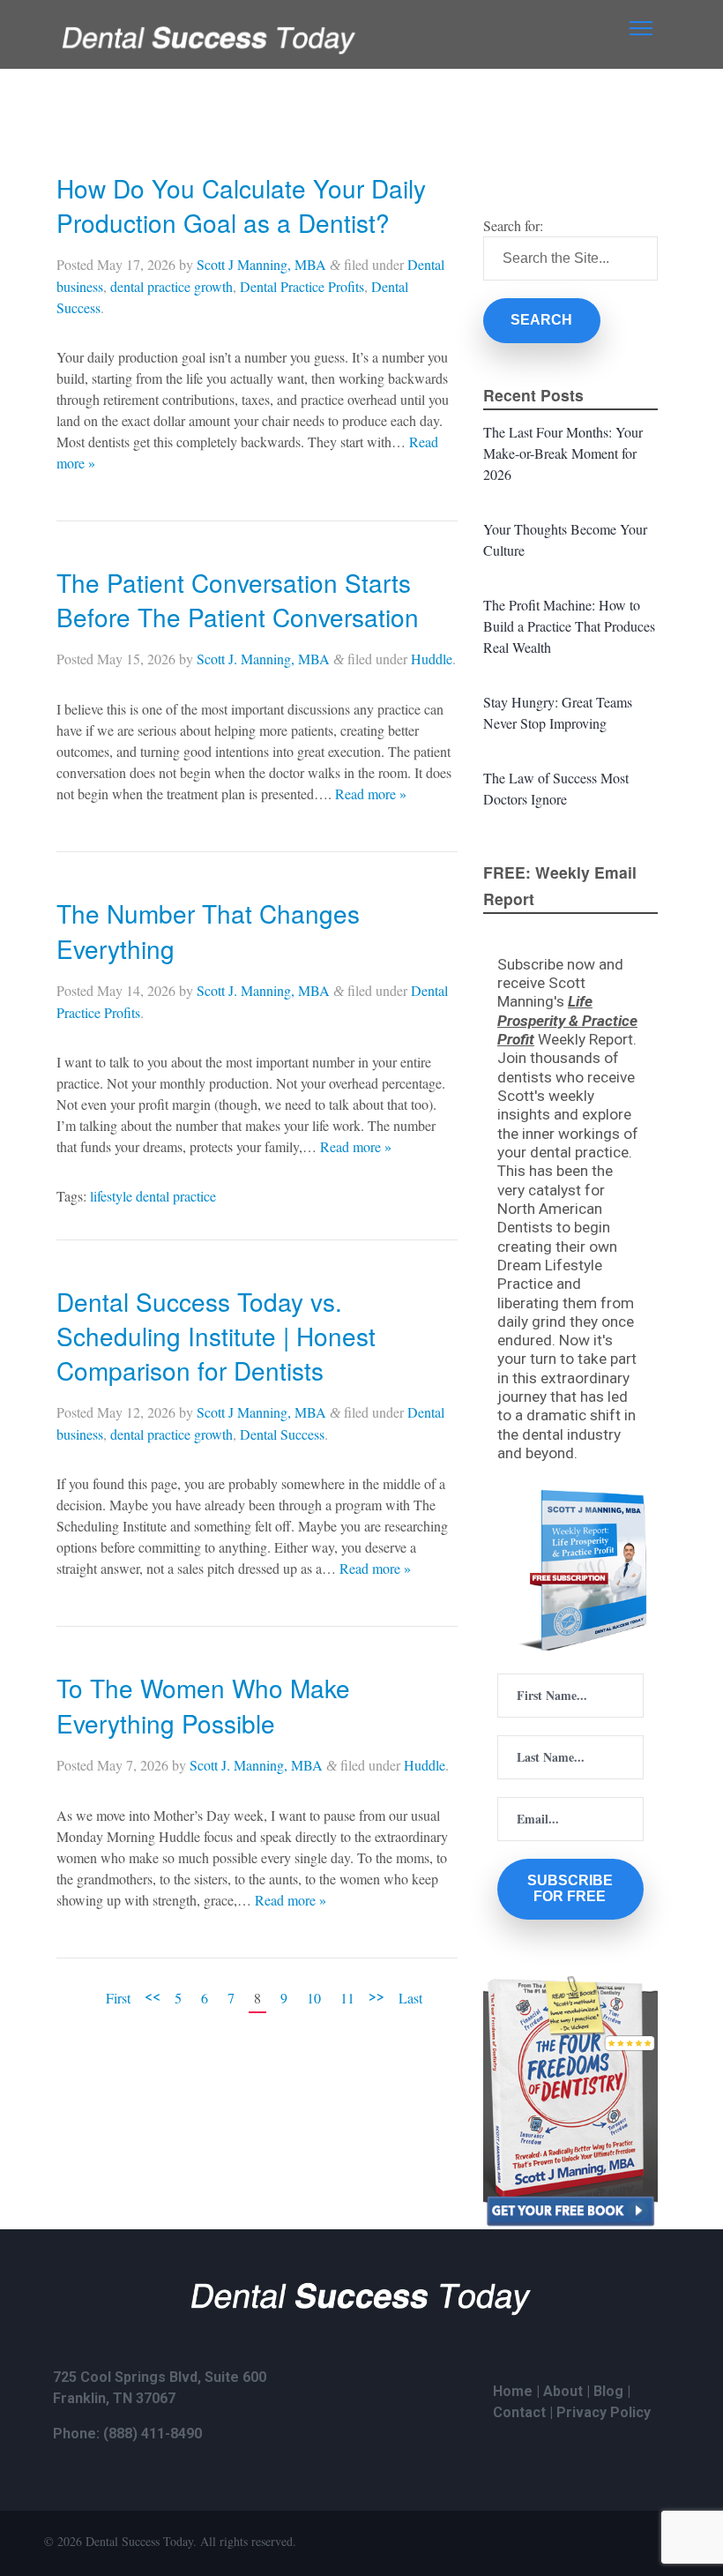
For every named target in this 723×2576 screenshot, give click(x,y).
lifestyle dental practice (153, 1196)
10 (314, 1998)
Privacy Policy (604, 2412)
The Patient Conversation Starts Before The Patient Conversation (238, 599)
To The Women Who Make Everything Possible (203, 1705)
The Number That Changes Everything (208, 930)
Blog (608, 2391)
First (118, 1998)
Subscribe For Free (570, 1888)
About (563, 2391)
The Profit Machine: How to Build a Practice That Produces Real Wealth (569, 626)
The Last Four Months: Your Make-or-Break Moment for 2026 (563, 453)
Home (513, 2391)
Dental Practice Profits (302, 286)
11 (347, 1998)
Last (410, 1998)
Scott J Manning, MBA (261, 264)
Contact (519, 2412)
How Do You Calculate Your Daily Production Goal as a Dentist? (241, 205)
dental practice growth (171, 286)
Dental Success (282, 1434)
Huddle (432, 659)
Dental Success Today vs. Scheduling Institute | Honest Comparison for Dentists (216, 1336)
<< (153, 1995)
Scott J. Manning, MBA (263, 659)
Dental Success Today (139, 2541)
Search (541, 320)
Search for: (513, 225)
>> (376, 1995)
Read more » (371, 794)
